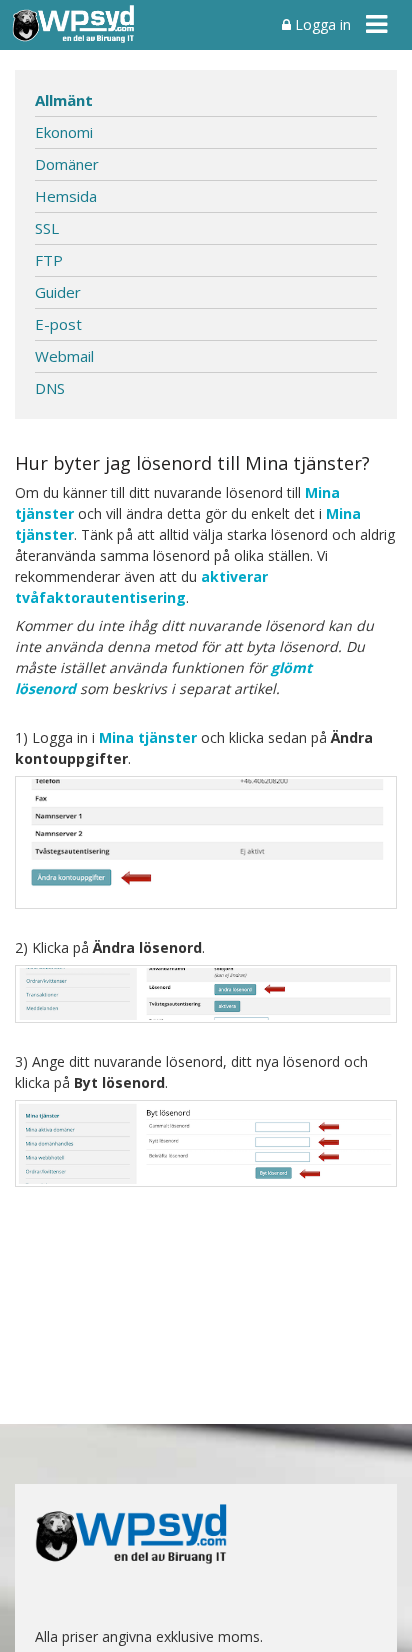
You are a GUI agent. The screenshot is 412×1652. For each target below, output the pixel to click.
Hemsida (66, 196)
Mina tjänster (148, 737)
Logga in (321, 24)
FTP (49, 260)
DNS (50, 388)
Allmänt (64, 100)
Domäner (67, 164)
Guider (58, 292)
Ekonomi (64, 132)
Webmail (64, 356)
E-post (58, 324)
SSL (47, 228)
